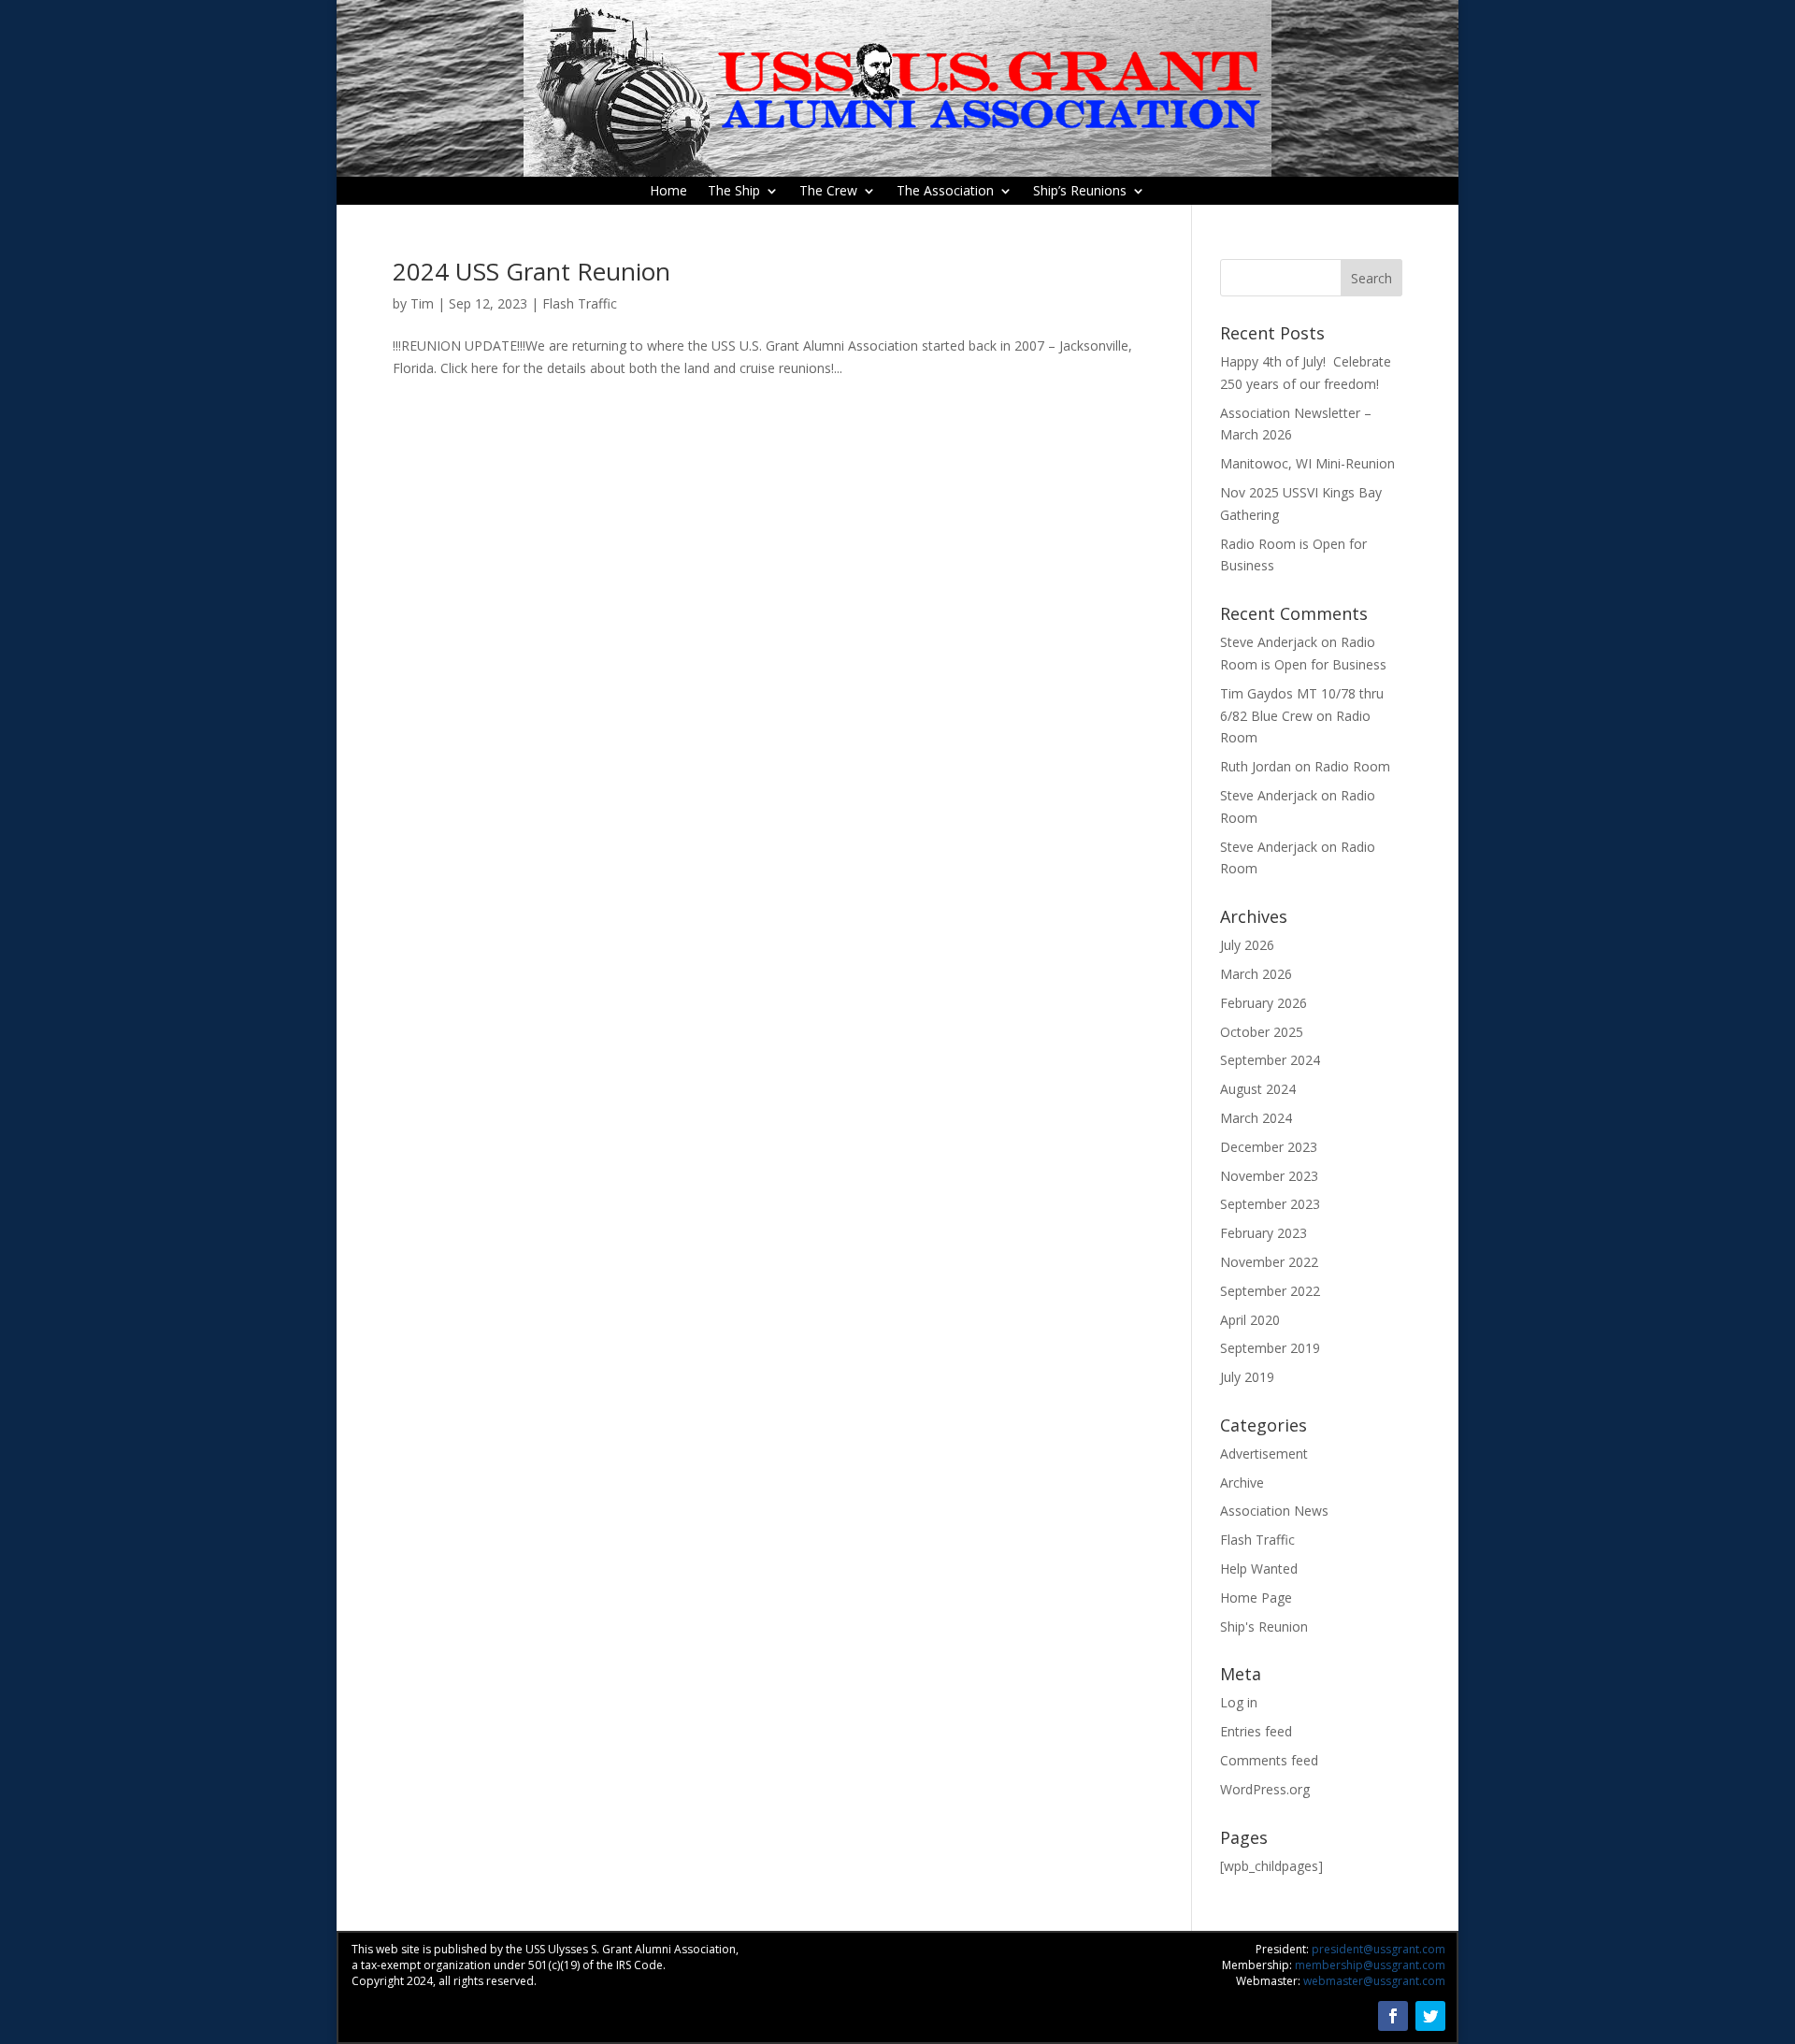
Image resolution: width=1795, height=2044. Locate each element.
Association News (1274, 1511)
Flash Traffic (580, 303)
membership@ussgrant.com (1370, 1965)
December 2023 (1269, 1147)
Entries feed (1256, 1731)
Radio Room (1352, 766)
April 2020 (1250, 1320)
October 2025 (1262, 1032)
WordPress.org (1265, 1789)
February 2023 (1264, 1233)
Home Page (1256, 1598)
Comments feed (1269, 1760)
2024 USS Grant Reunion (531, 271)
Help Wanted (1259, 1569)
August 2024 (1258, 1089)
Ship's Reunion (1264, 1627)
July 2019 (1247, 1377)
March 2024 (1256, 1118)
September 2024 (1270, 1060)
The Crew (828, 192)
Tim (422, 303)
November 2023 (1269, 1176)
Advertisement (1264, 1454)
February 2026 (1264, 1003)
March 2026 (1256, 974)
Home (668, 192)
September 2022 (1270, 1291)
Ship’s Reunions (1080, 192)
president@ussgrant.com (1379, 1949)
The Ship (734, 192)
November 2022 (1269, 1262)
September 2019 (1270, 1348)
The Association (945, 192)
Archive (1242, 1483)
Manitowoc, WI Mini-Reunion (1307, 463)
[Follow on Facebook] (1393, 2016)
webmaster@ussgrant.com (1374, 1981)
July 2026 (1247, 945)
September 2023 (1270, 1204)
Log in (1239, 1702)
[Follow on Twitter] (1430, 2016)
